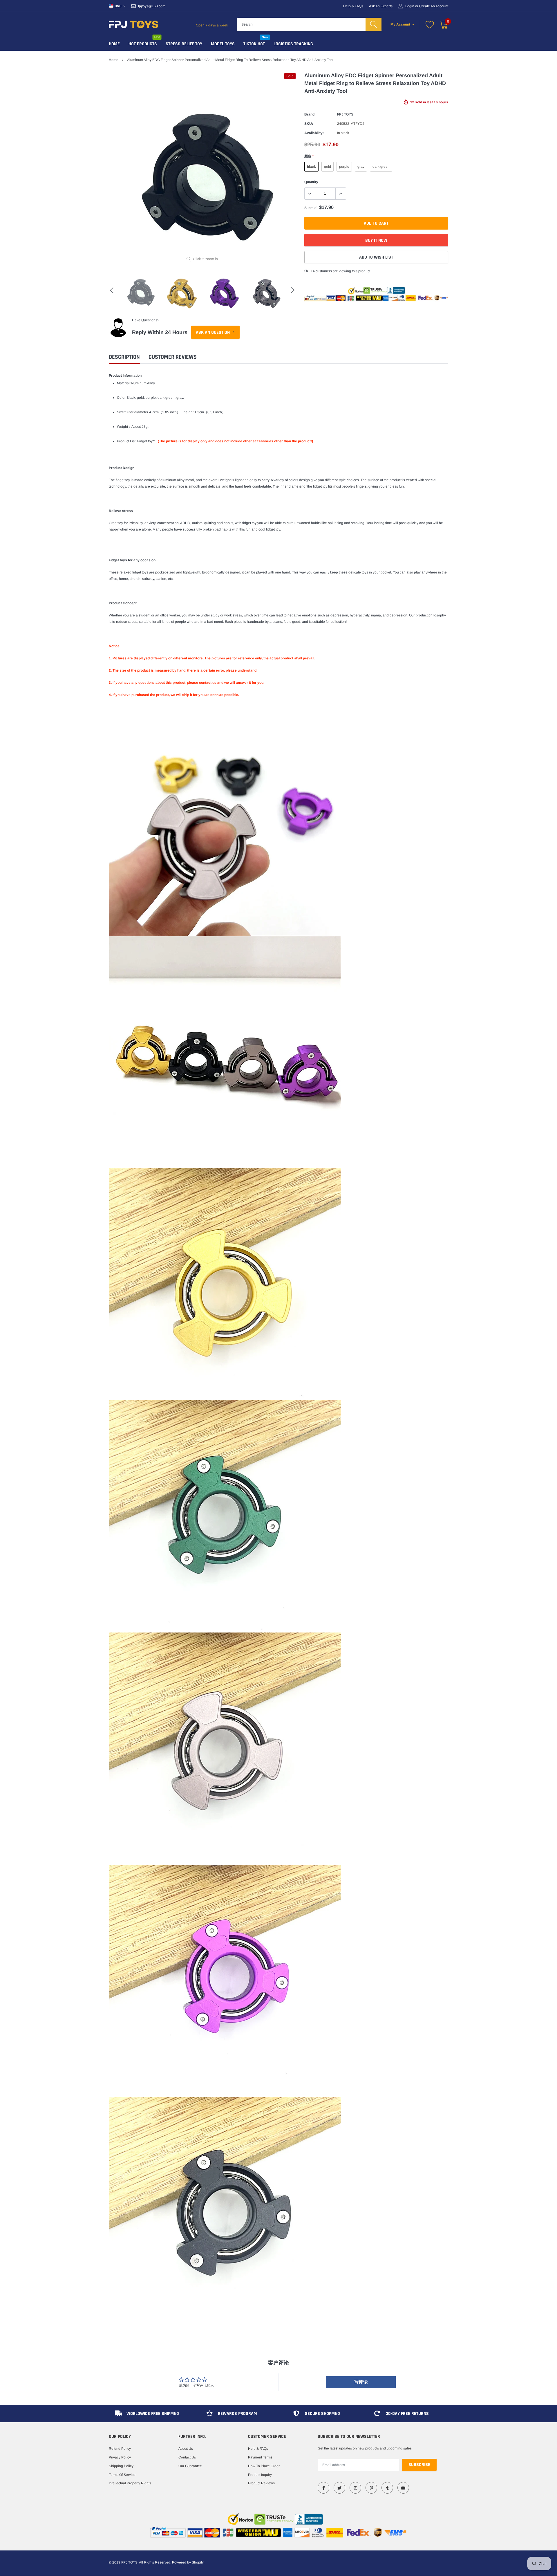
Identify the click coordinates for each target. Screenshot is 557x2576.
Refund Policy (120, 2449)
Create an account (434, 6)
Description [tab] (124, 357)
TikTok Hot (254, 44)
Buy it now (376, 240)
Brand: (310, 114)
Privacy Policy (120, 2457)
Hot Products (143, 44)
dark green (381, 167)
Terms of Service (122, 2475)
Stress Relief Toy (184, 44)
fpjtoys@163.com (152, 6)
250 (314, 271)
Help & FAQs (353, 6)
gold (328, 167)
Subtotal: (311, 208)
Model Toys (223, 44)
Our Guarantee (190, 2466)
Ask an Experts (381, 6)
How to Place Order (264, 2466)
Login (410, 6)
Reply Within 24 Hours (160, 332)
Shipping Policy (121, 2466)
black (311, 167)
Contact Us (187, 2457)
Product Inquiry (260, 2475)
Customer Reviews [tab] (173, 357)
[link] (323, 2488)
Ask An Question (213, 332)
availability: (314, 133)
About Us (186, 2449)
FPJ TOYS (345, 114)
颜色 (309, 156)
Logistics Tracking (293, 44)
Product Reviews (261, 2483)
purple (344, 167)
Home (114, 44)
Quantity (311, 182)
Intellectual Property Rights (130, 2483)
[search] (374, 24)
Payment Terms (260, 2457)
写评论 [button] (361, 2382)
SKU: (309, 124)
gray (361, 167)
